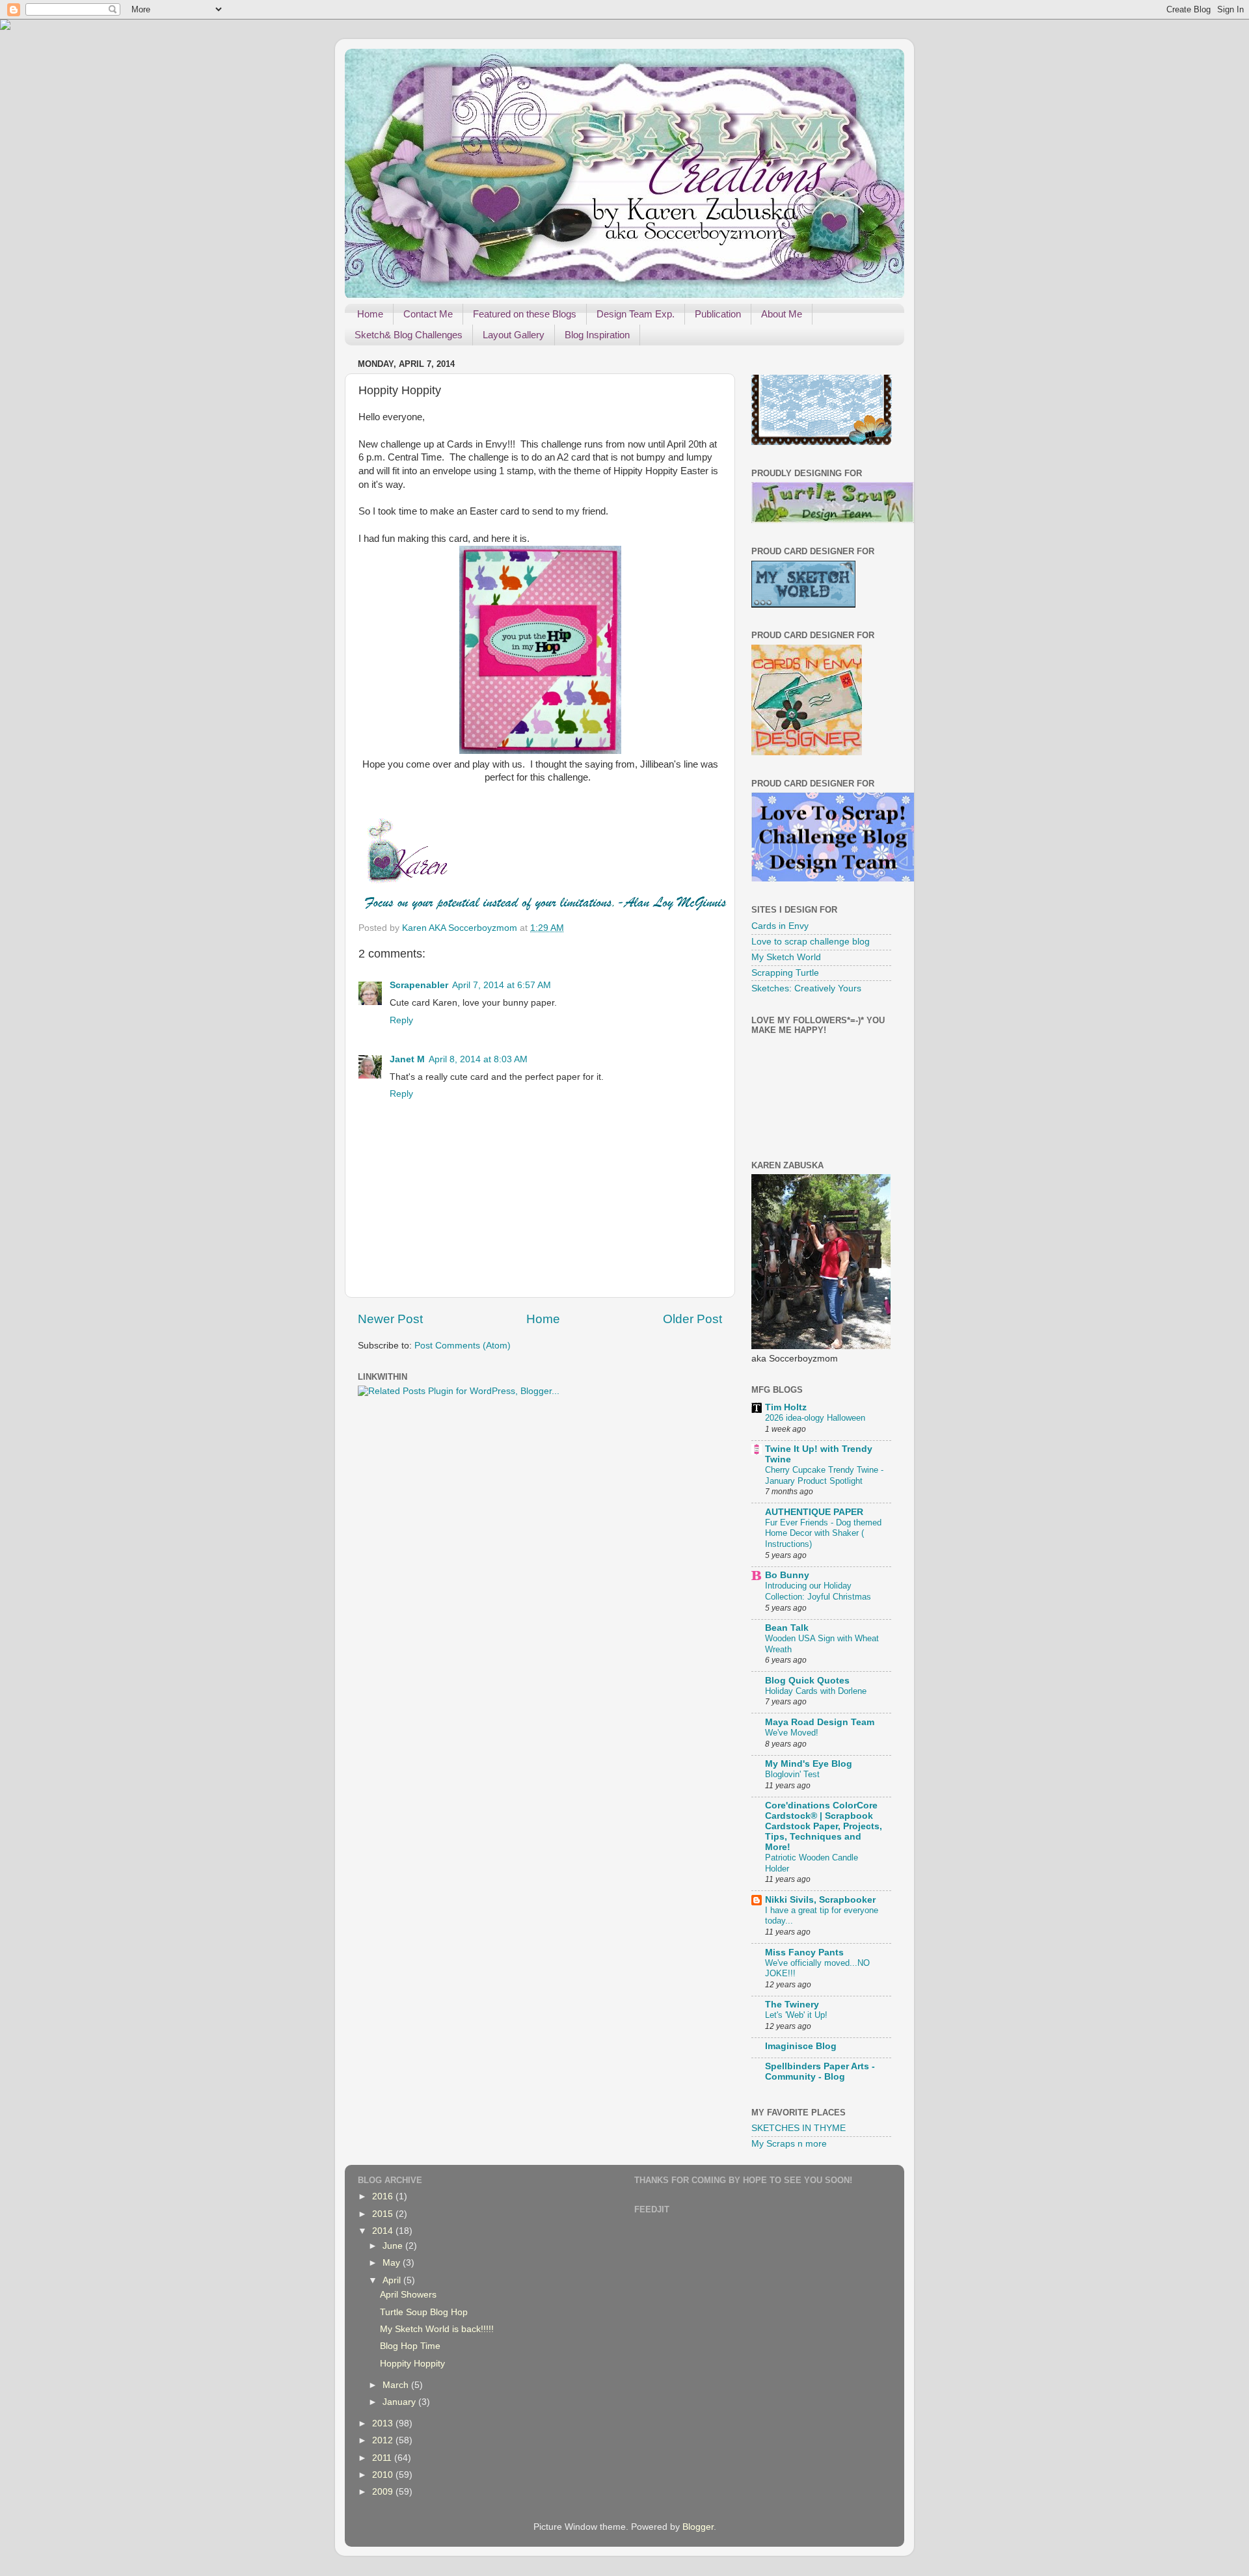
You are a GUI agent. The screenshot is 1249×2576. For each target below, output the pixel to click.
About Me (782, 314)
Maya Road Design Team (820, 1722)
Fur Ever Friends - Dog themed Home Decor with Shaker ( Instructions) (823, 1533)
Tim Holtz (786, 1407)
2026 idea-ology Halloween (815, 1418)
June (394, 2246)
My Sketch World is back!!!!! (437, 2329)
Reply (401, 1020)
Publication (718, 314)
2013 (384, 2423)
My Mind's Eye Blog (809, 1764)
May (393, 2263)
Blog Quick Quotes (807, 1681)
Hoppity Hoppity (412, 2364)
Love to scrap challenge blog (811, 942)
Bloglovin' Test (792, 1774)
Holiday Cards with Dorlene (816, 1691)
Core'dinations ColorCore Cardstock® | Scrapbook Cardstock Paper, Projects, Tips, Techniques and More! (824, 1826)
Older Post (692, 1319)
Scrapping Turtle (785, 973)
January (400, 2402)
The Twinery (792, 2005)
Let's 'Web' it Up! (796, 2015)
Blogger (698, 2527)
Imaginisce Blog (801, 2046)
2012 (384, 2440)
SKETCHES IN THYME (799, 2128)
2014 (384, 2231)
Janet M (407, 1059)
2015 (384, 2214)
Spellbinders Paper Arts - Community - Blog (820, 2072)
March (397, 2385)
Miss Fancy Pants (804, 1952)
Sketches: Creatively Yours (806, 988)
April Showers (408, 2295)
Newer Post (390, 1319)
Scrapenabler (419, 985)
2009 (384, 2492)
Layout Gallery (514, 335)
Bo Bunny (787, 1575)
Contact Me (428, 314)
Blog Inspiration (597, 335)
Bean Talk (787, 1628)
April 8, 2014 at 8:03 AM (478, 1059)
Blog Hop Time (410, 2346)
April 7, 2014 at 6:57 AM (502, 985)
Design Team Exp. (636, 314)
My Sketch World (786, 957)
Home (370, 314)
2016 (384, 2196)
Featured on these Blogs (525, 314)
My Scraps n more (789, 2144)
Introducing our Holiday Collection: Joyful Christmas (818, 1591)
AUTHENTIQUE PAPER (814, 1512)
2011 (383, 2458)
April (393, 2280)
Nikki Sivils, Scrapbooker (820, 1900)
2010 (384, 2475)
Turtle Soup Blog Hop (424, 2312)
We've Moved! (792, 1733)
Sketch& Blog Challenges (409, 335)
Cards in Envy (780, 926)
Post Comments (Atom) (463, 1346)
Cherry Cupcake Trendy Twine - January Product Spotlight (824, 1475)
